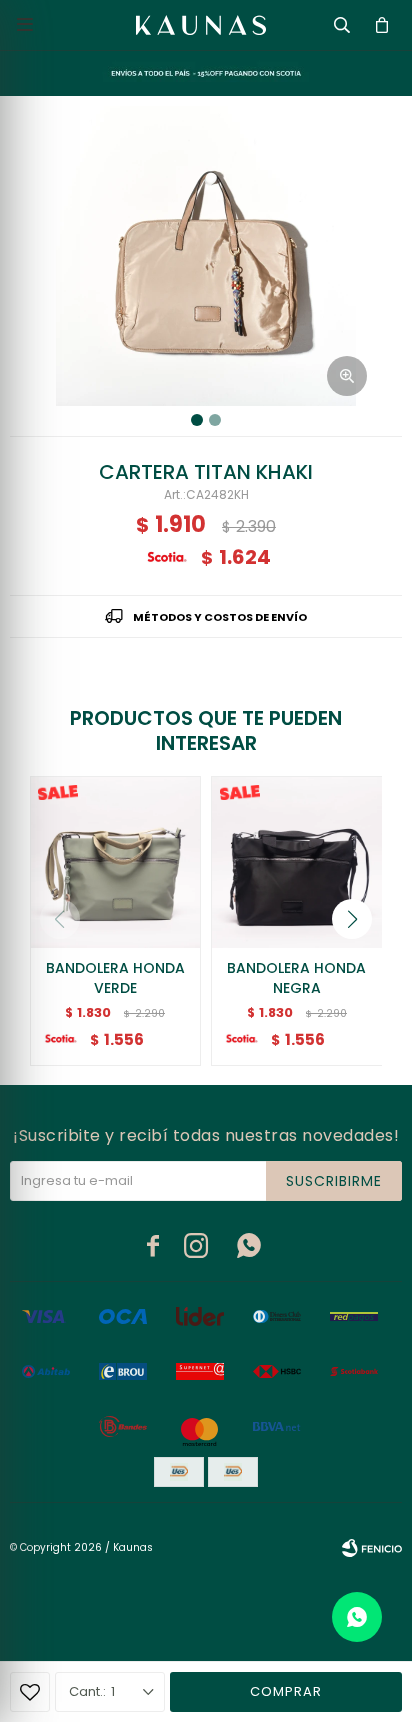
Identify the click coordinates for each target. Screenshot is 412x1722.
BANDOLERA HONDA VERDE (115, 978)
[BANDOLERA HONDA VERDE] (116, 862)
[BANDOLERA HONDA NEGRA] (297, 862)
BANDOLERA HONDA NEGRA (296, 978)
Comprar (286, 1691)
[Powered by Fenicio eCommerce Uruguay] (372, 1548)
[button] (352, 919)
